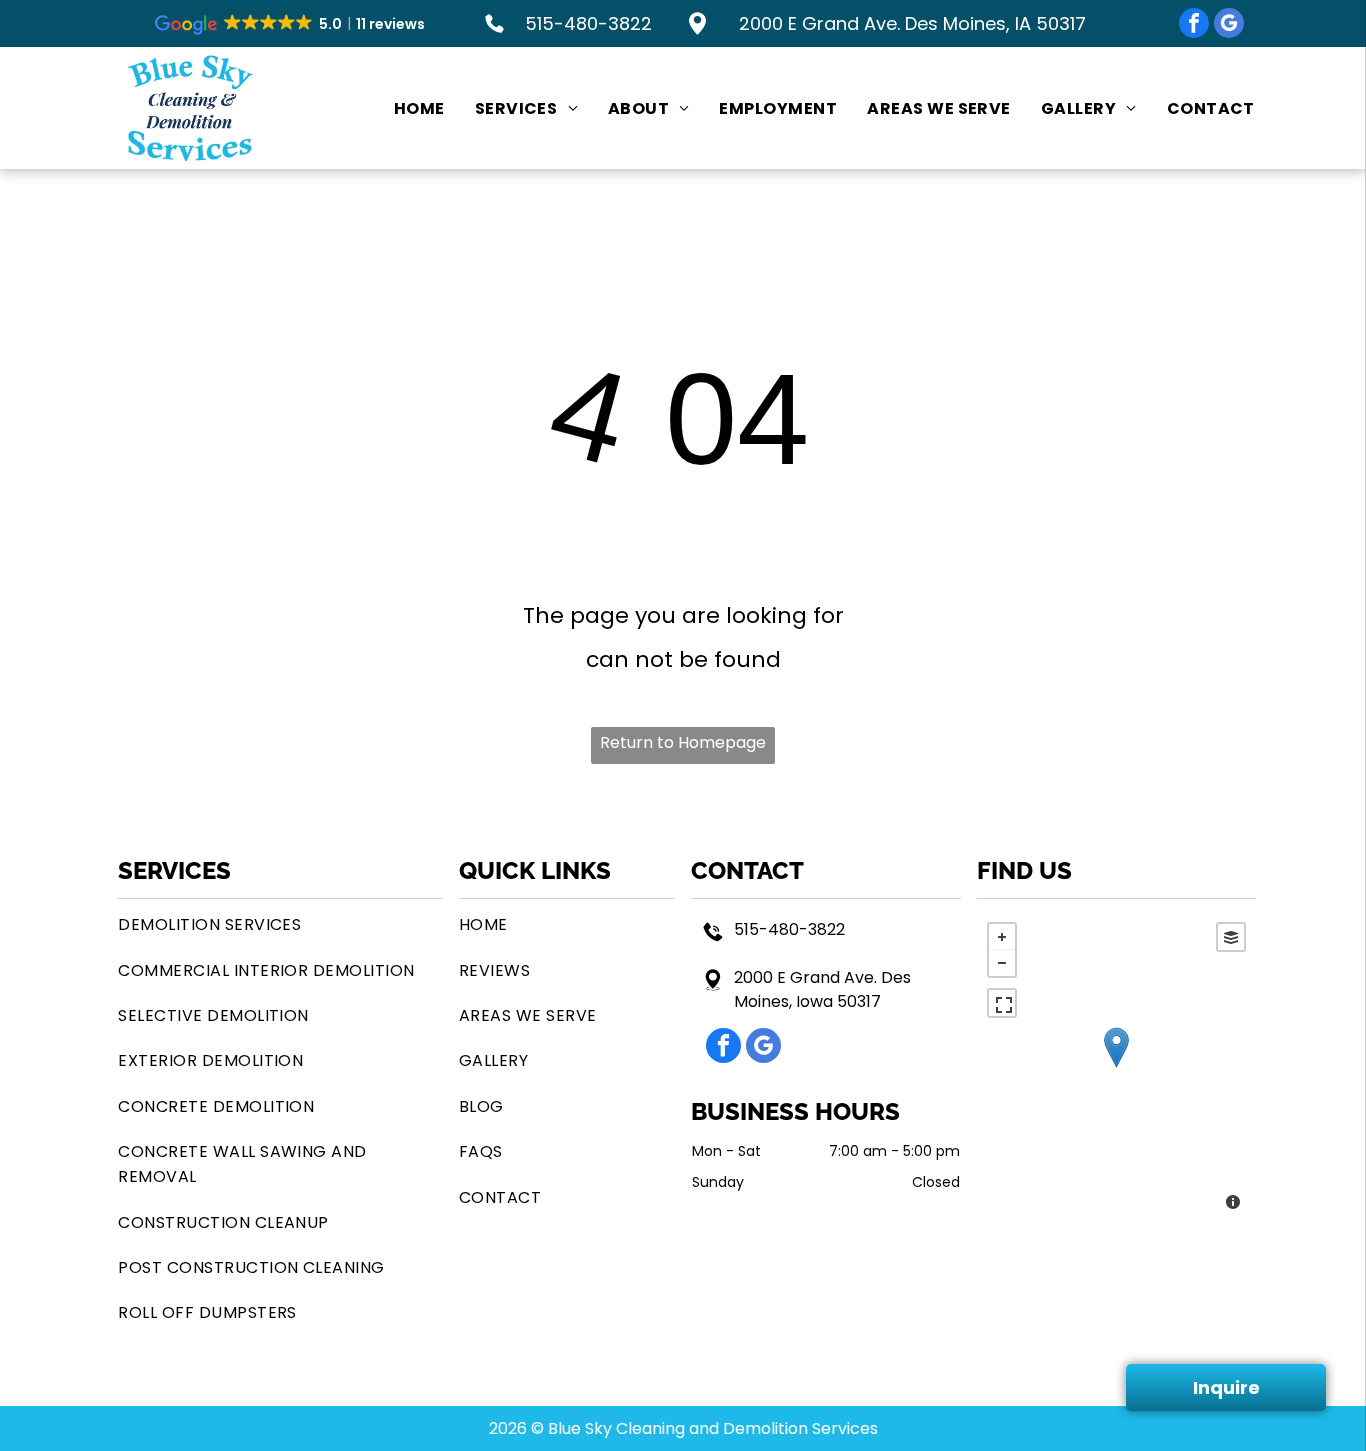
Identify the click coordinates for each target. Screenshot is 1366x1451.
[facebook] (1194, 25)
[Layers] (1231, 937)
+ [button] (1002, 937)
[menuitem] (404, 108)
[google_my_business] (1229, 25)
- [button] (1002, 963)
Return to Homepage (683, 742)
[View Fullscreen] (1002, 1003)
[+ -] (1116, 1068)
